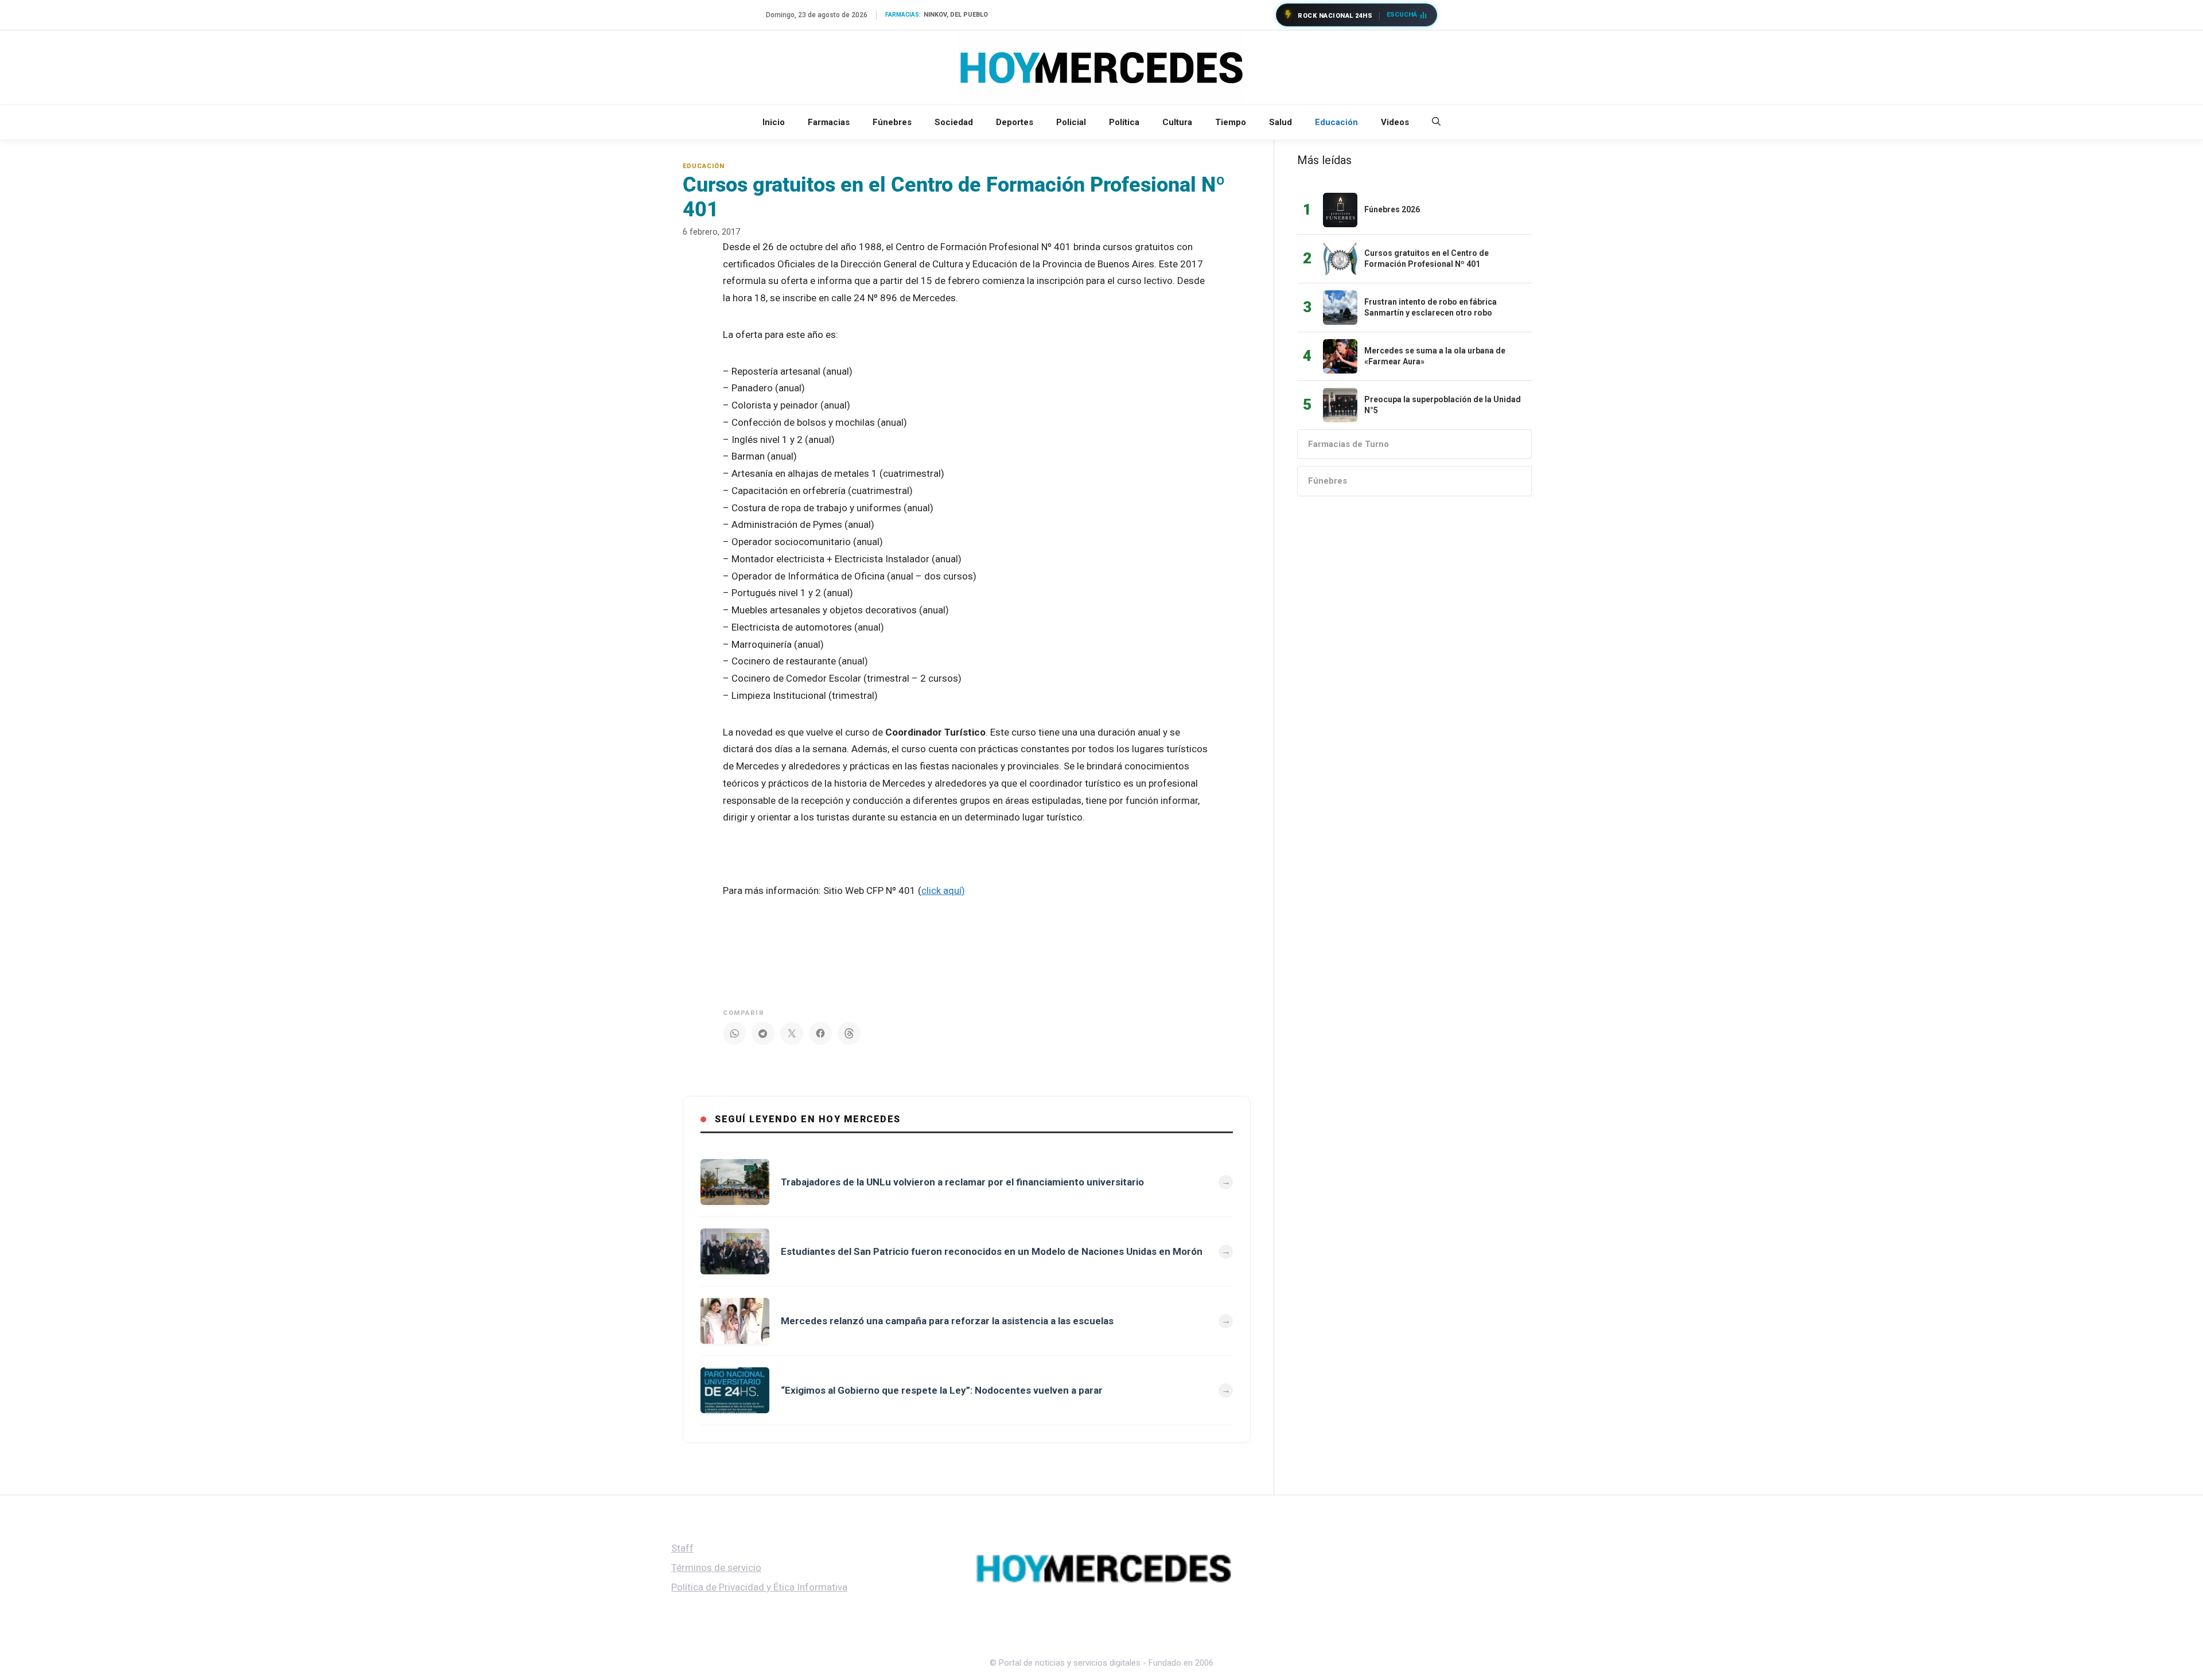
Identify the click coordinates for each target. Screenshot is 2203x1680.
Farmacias (829, 122)
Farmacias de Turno (1348, 444)
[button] (1436, 122)
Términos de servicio (716, 1568)
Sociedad (954, 122)
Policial (1071, 122)
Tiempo (1231, 122)
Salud (1280, 122)
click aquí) (943, 890)
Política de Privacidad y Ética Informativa (759, 1587)
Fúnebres (892, 122)
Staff (682, 1548)
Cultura (1177, 122)
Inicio (774, 122)
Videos (1395, 122)
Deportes (1015, 122)
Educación (1336, 122)
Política (1124, 122)
